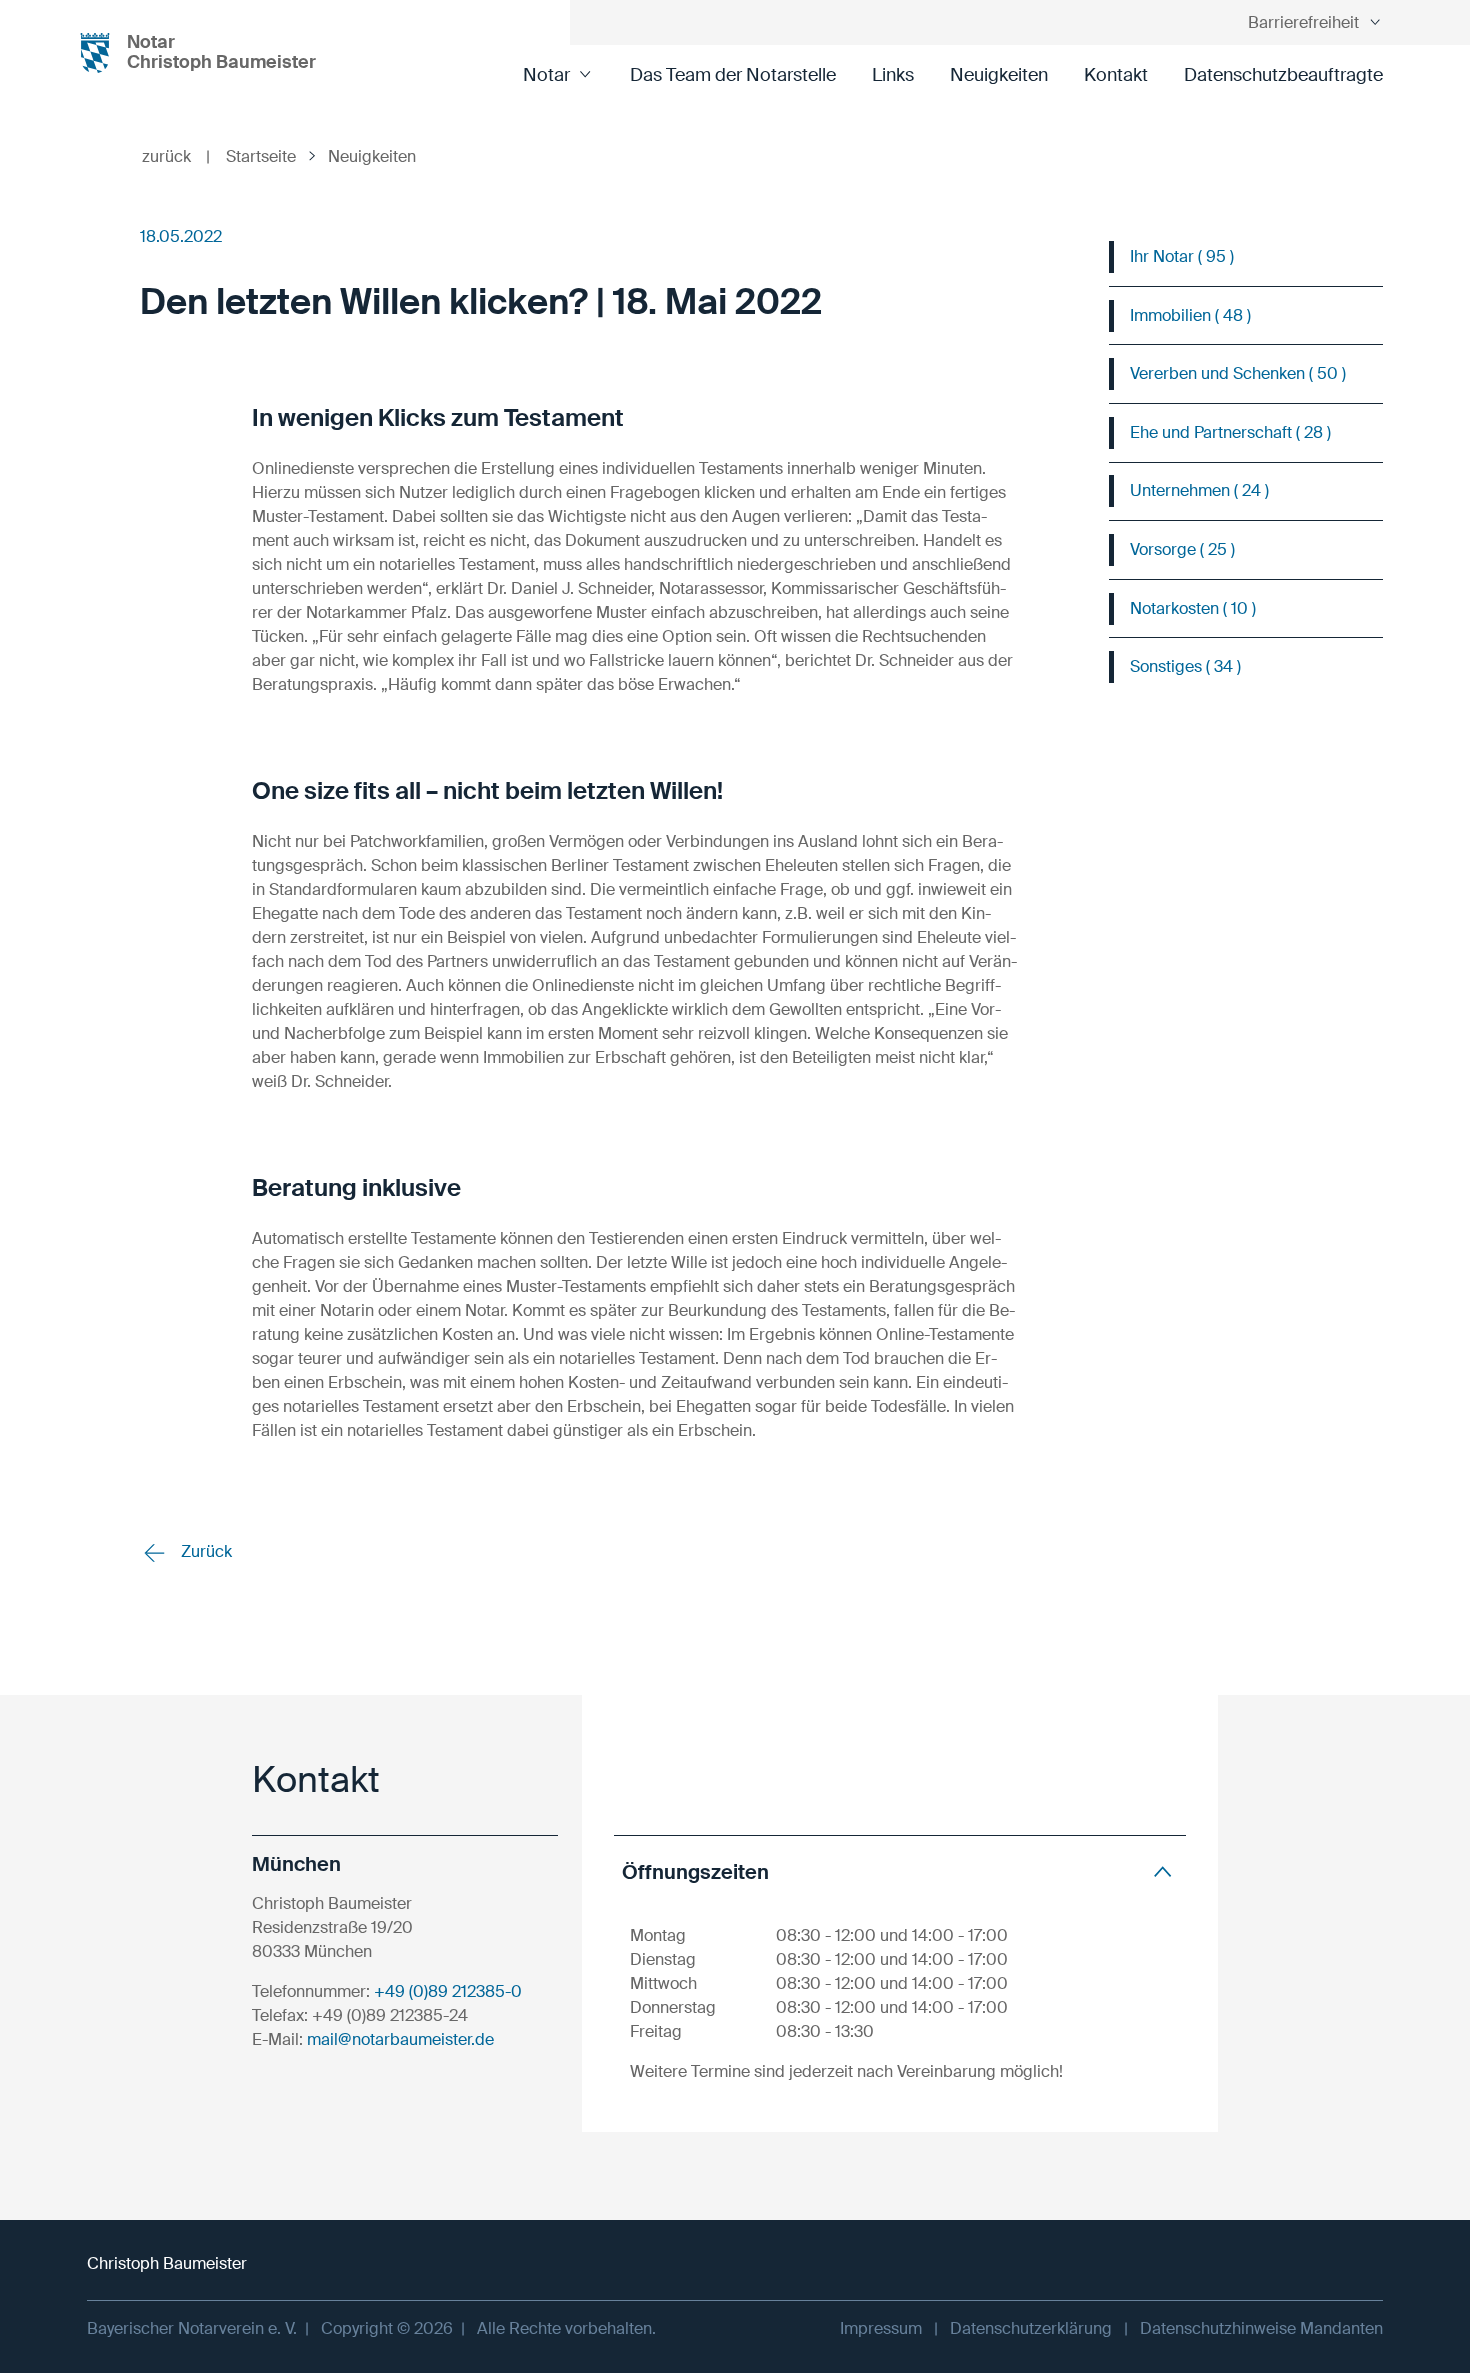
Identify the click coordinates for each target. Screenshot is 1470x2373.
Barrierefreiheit (1303, 22)
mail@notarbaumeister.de (400, 2039)
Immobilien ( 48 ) (1190, 315)
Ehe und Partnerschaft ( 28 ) (1230, 432)
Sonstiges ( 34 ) (1185, 666)
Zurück (204, 1551)
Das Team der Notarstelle (733, 75)
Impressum (881, 2328)
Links (893, 75)
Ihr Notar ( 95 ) (1182, 256)
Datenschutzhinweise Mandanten (1261, 2328)
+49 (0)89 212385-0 (448, 1991)
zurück (176, 156)
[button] (900, 1871)
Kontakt (1116, 75)
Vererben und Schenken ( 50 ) (1238, 373)
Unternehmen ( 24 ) (1199, 490)
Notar (546, 75)
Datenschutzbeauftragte (1283, 75)
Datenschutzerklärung (1031, 2328)
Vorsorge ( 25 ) (1182, 549)
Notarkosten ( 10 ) (1193, 608)
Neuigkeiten (999, 75)
